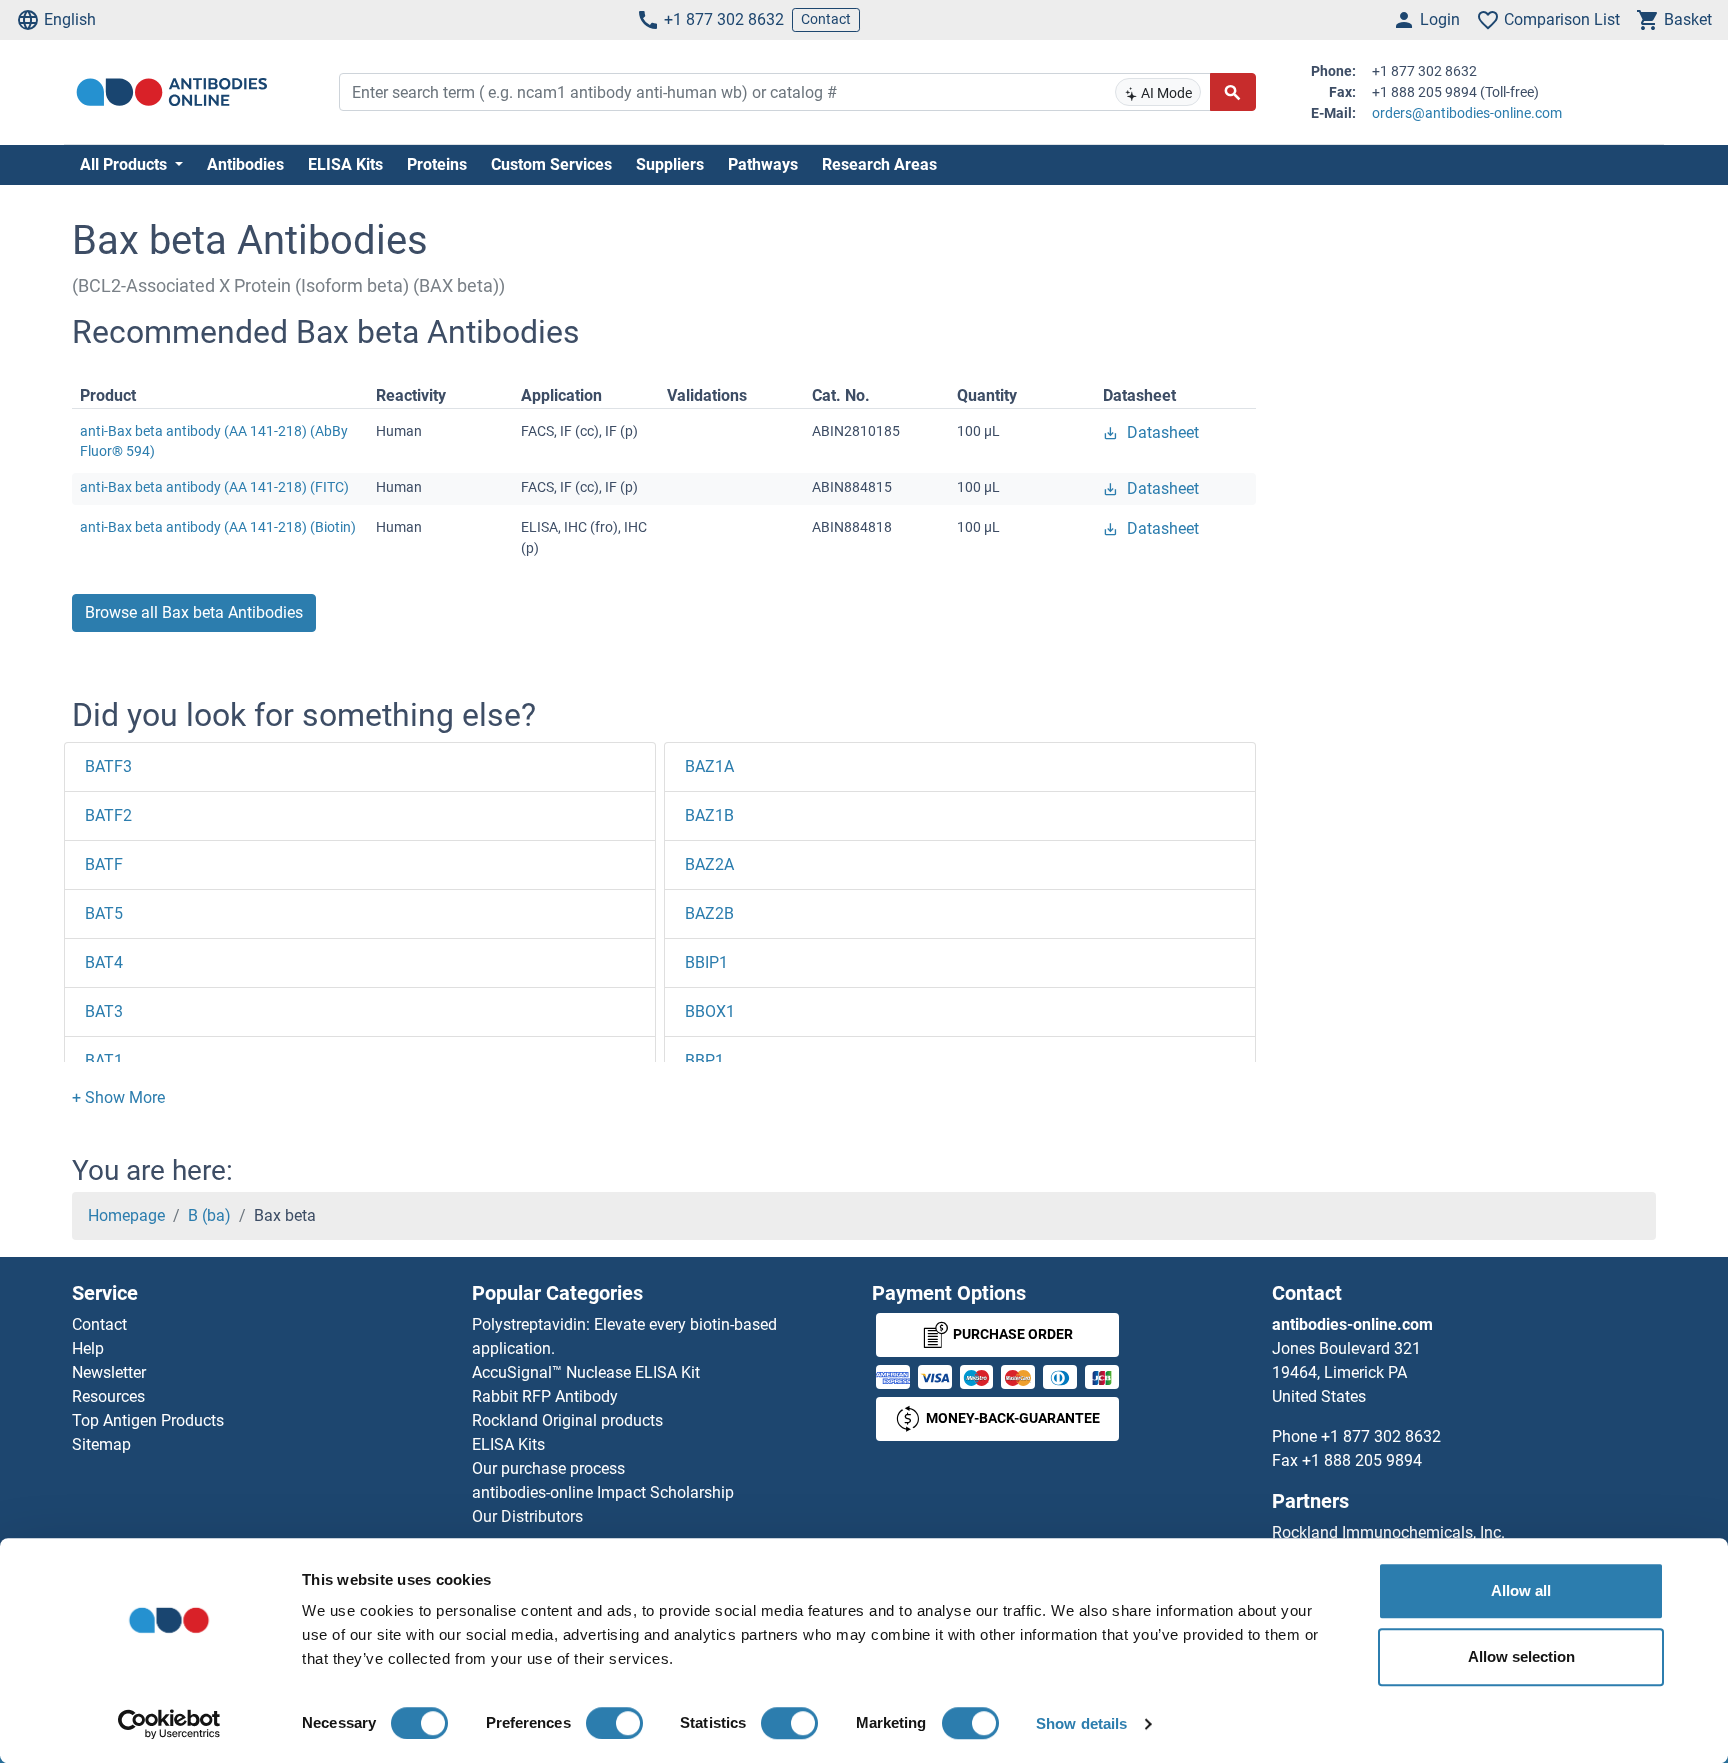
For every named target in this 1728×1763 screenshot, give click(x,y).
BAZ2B (709, 913)
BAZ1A (709, 766)
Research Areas (879, 164)
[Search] (1233, 92)
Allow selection (1521, 1656)
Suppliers (670, 164)
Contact (826, 19)
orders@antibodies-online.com (1467, 113)
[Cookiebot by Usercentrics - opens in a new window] (169, 1724)
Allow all (1521, 1590)
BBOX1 (710, 1011)
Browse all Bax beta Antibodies (194, 612)
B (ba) (209, 1215)
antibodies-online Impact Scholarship (603, 1492)
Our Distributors (527, 1516)
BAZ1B (709, 815)
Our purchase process (548, 1468)
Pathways (763, 164)
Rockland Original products (567, 1420)
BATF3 (108, 766)
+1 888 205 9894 (1362, 1460)
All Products (125, 164)
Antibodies (245, 164)
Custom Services (551, 164)
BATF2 (108, 815)
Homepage (126, 1215)
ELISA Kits (345, 164)
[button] (118, 1097)
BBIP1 (706, 962)
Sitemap (101, 1444)
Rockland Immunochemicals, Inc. (1388, 1532)
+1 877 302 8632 (724, 19)
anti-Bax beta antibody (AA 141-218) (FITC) (214, 487)
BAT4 (104, 962)
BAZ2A (709, 864)
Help (88, 1348)
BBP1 (704, 1060)
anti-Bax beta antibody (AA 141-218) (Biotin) (218, 527)
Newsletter (109, 1372)
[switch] (614, 1723)
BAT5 (104, 913)
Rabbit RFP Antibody (545, 1396)
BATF (104, 864)
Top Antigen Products (148, 1420)
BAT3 (104, 1011)
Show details (1081, 1723)
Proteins (437, 164)
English (70, 19)
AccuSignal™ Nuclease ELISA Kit (586, 1372)
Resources (108, 1396)
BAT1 (104, 1060)
